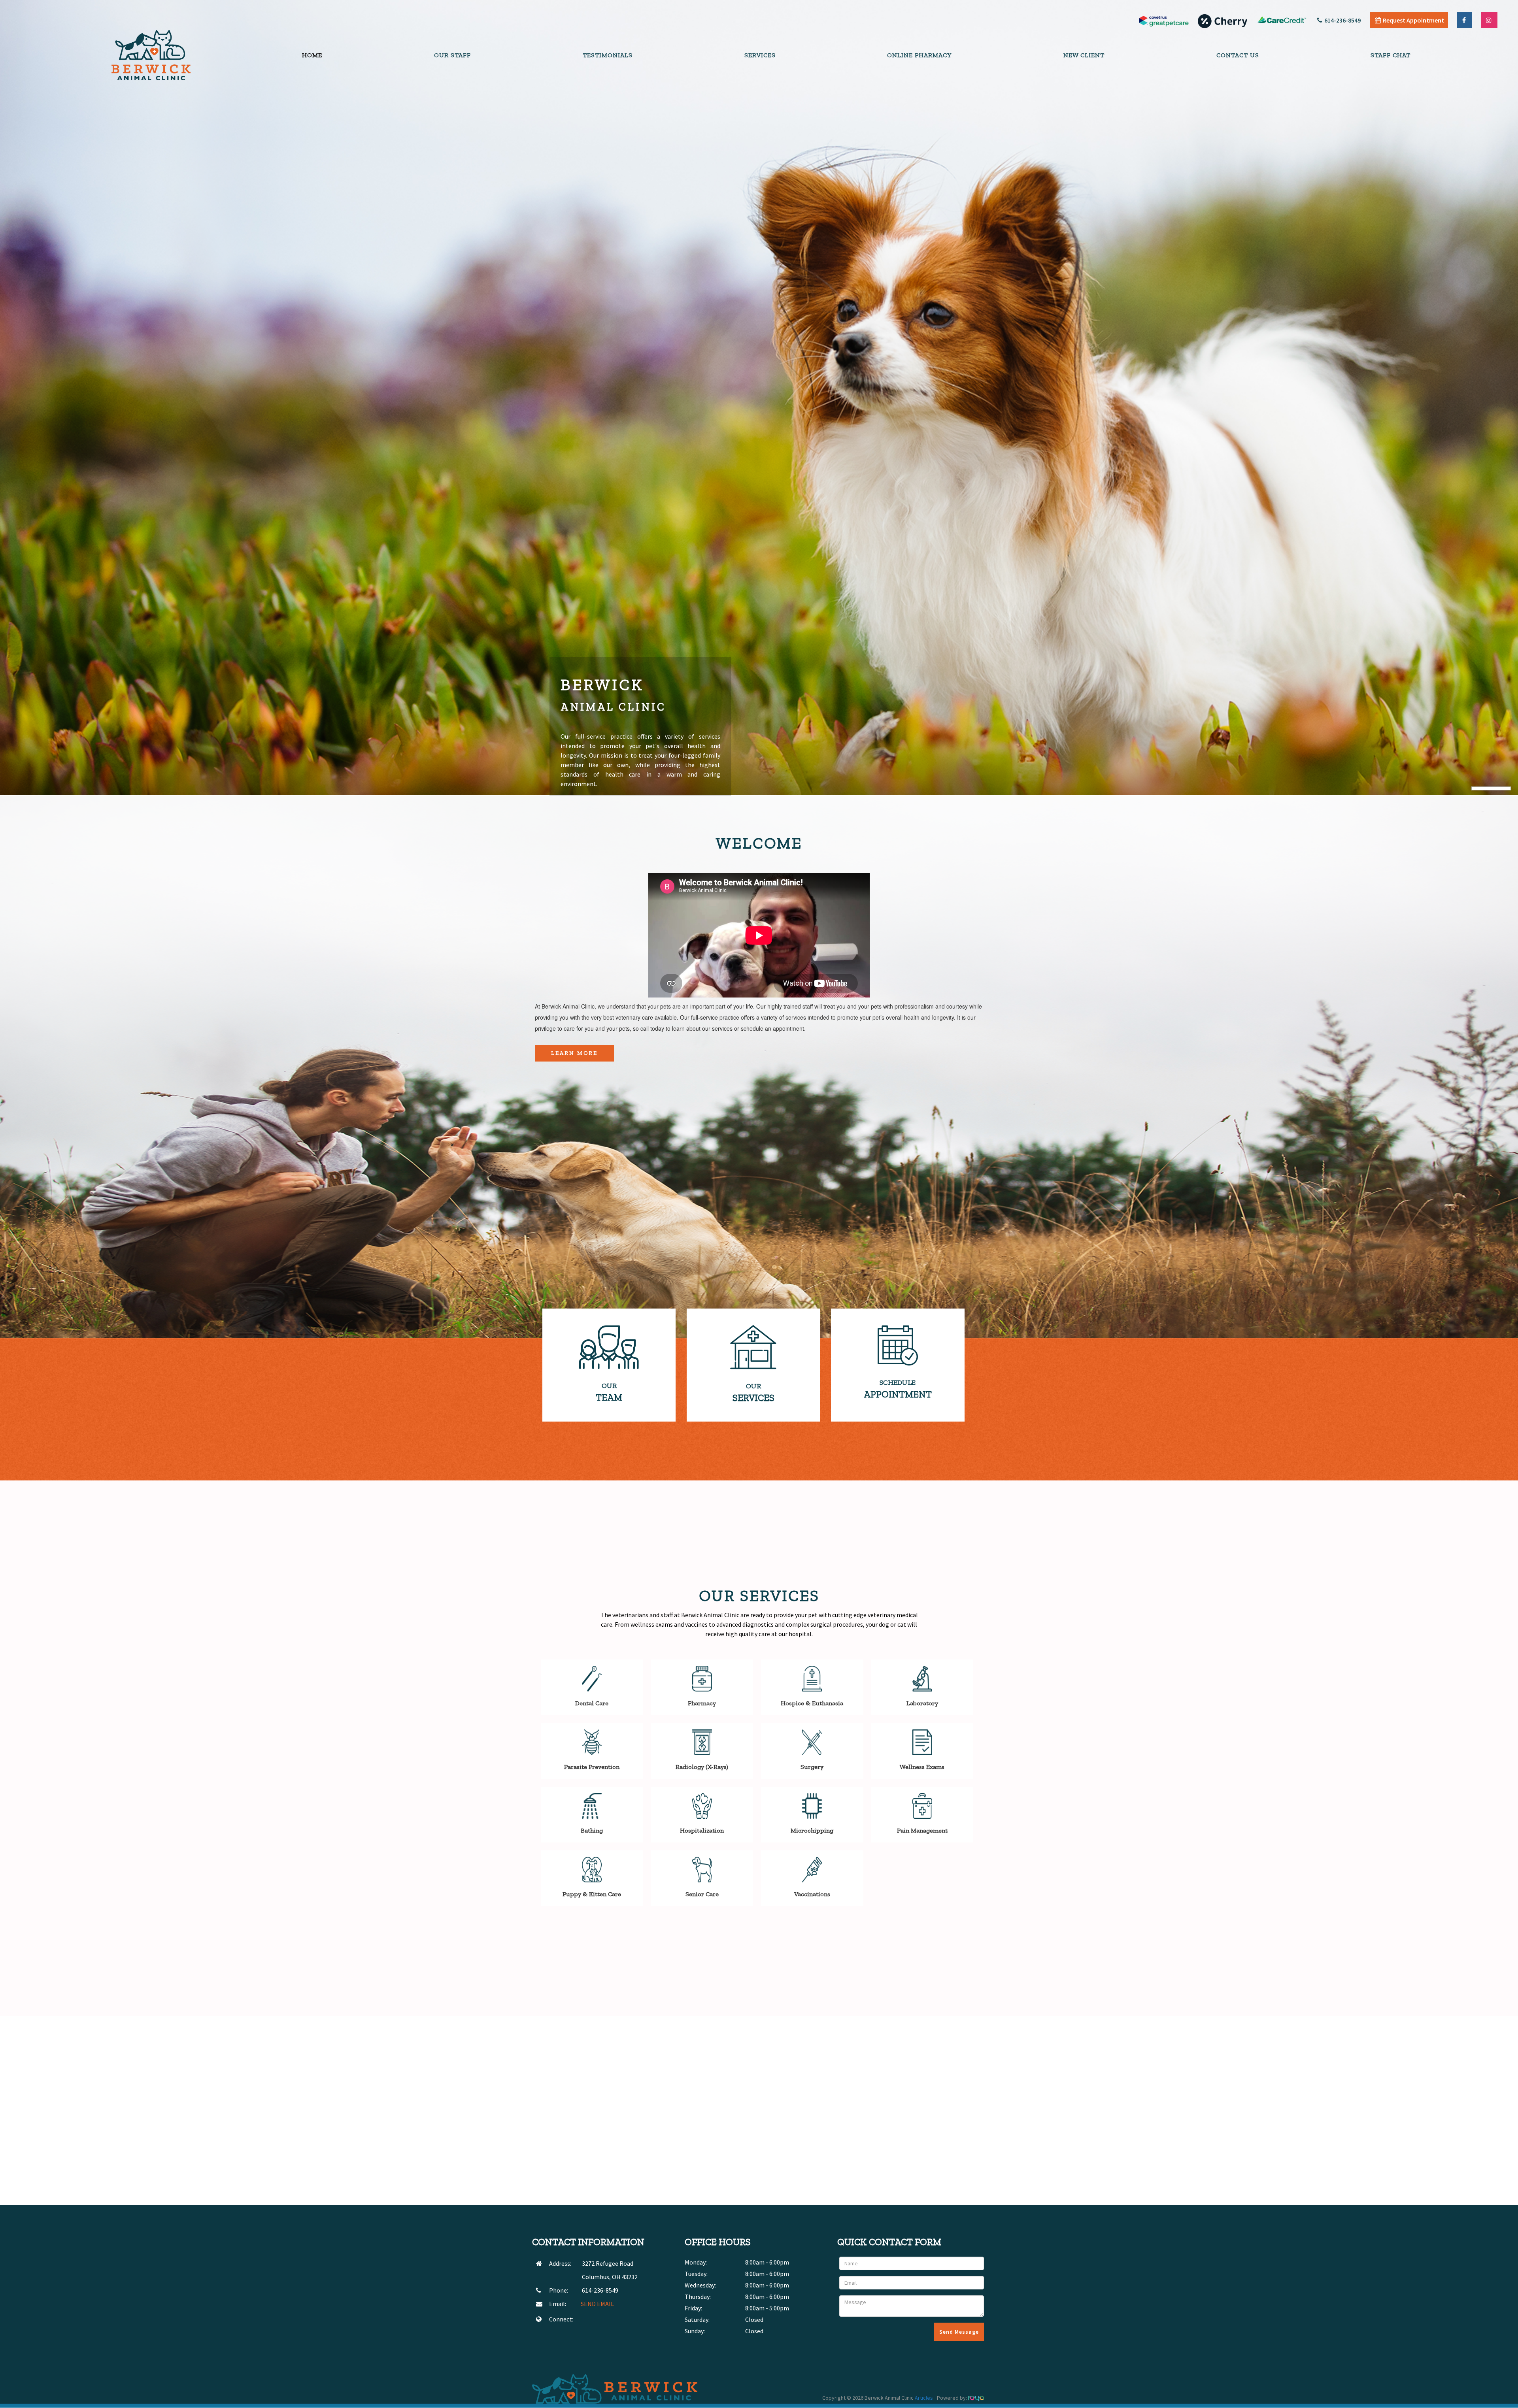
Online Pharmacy (919, 55)
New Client (1084, 55)
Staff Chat (1391, 55)
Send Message (959, 2332)
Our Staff (452, 55)
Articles (924, 2398)
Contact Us (1238, 55)
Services (760, 55)
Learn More (574, 1053)
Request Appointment (1413, 20)
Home (312, 55)
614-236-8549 (1342, 20)
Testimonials (608, 55)
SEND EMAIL (597, 2304)
